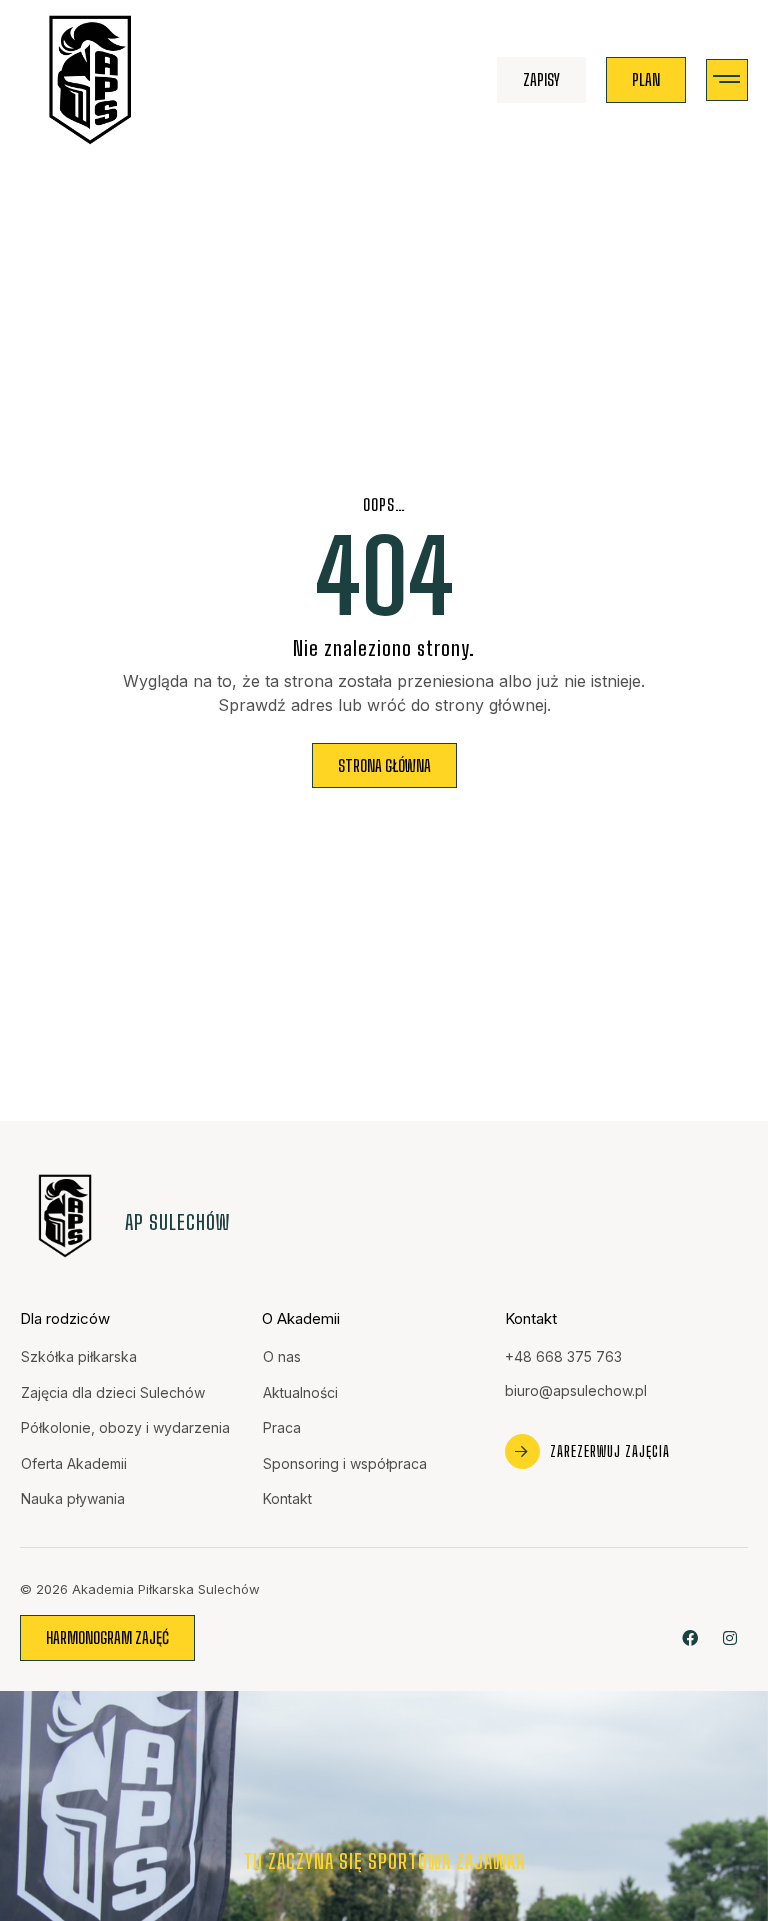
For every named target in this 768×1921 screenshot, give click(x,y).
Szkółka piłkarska (79, 1356)
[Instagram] (730, 1637)
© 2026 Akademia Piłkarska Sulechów (140, 1589)
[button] (727, 80)
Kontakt (287, 1498)
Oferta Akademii (74, 1463)
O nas (282, 1356)
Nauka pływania (73, 1498)
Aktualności (300, 1392)
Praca (282, 1427)
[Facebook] (690, 1637)
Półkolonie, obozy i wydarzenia (125, 1427)
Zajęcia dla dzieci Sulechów (113, 1392)
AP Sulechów (177, 1222)
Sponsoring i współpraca (345, 1463)
